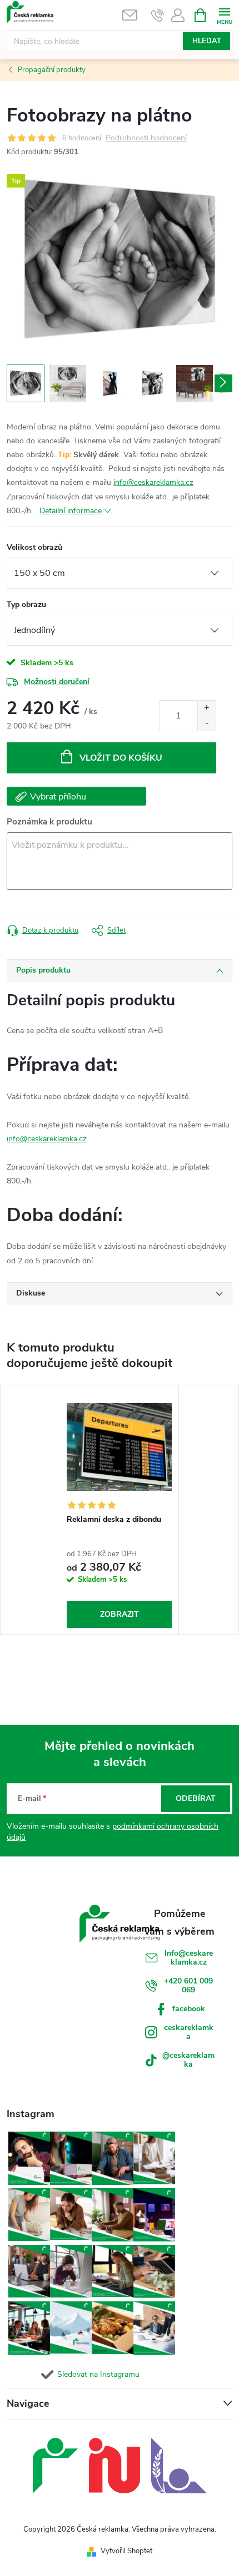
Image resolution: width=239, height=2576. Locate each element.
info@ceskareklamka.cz (153, 482)
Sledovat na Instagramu (98, 2374)
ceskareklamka (189, 2032)
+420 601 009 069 (188, 1985)
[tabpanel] (120, 1510)
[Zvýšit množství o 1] (206, 708)
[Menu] (224, 15)
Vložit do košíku (121, 758)
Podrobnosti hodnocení (146, 138)
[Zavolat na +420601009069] (158, 15)
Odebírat (196, 1798)
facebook (189, 2009)
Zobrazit (120, 1614)
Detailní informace (71, 511)
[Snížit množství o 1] (206, 723)
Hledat (207, 41)
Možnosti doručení (57, 682)
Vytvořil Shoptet (126, 2551)
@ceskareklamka (188, 2060)
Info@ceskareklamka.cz (189, 1958)
